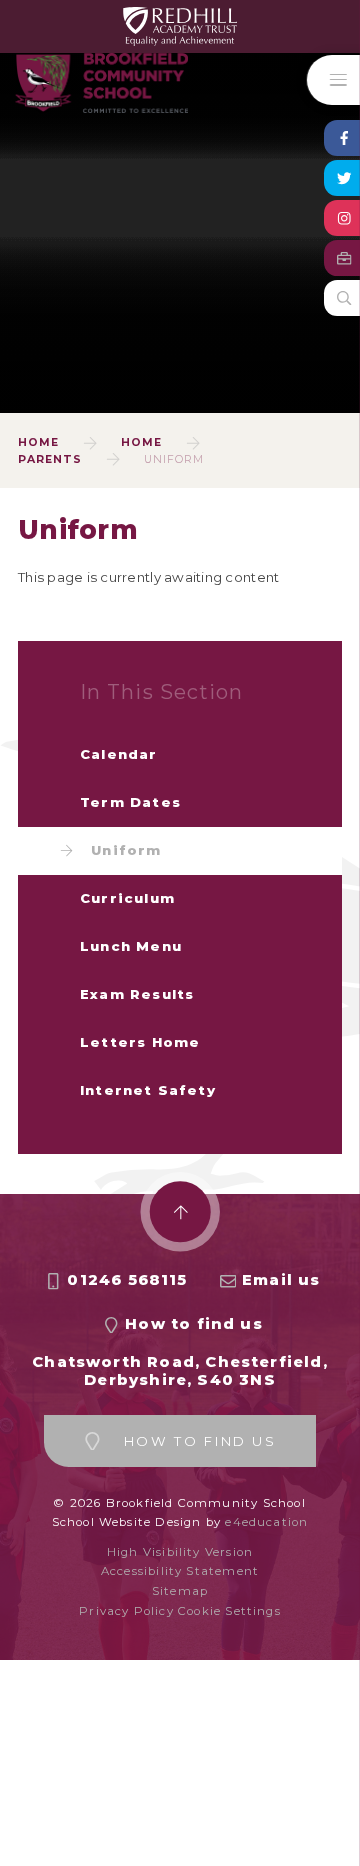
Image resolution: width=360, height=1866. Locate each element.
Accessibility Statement (180, 1571)
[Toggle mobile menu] (333, 80)
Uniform (174, 459)
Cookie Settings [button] (229, 1611)
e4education (266, 1522)
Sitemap (180, 1591)
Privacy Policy (126, 1611)
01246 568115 (127, 1280)
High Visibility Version (180, 1552)
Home (38, 442)
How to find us (194, 1324)
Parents (50, 459)
